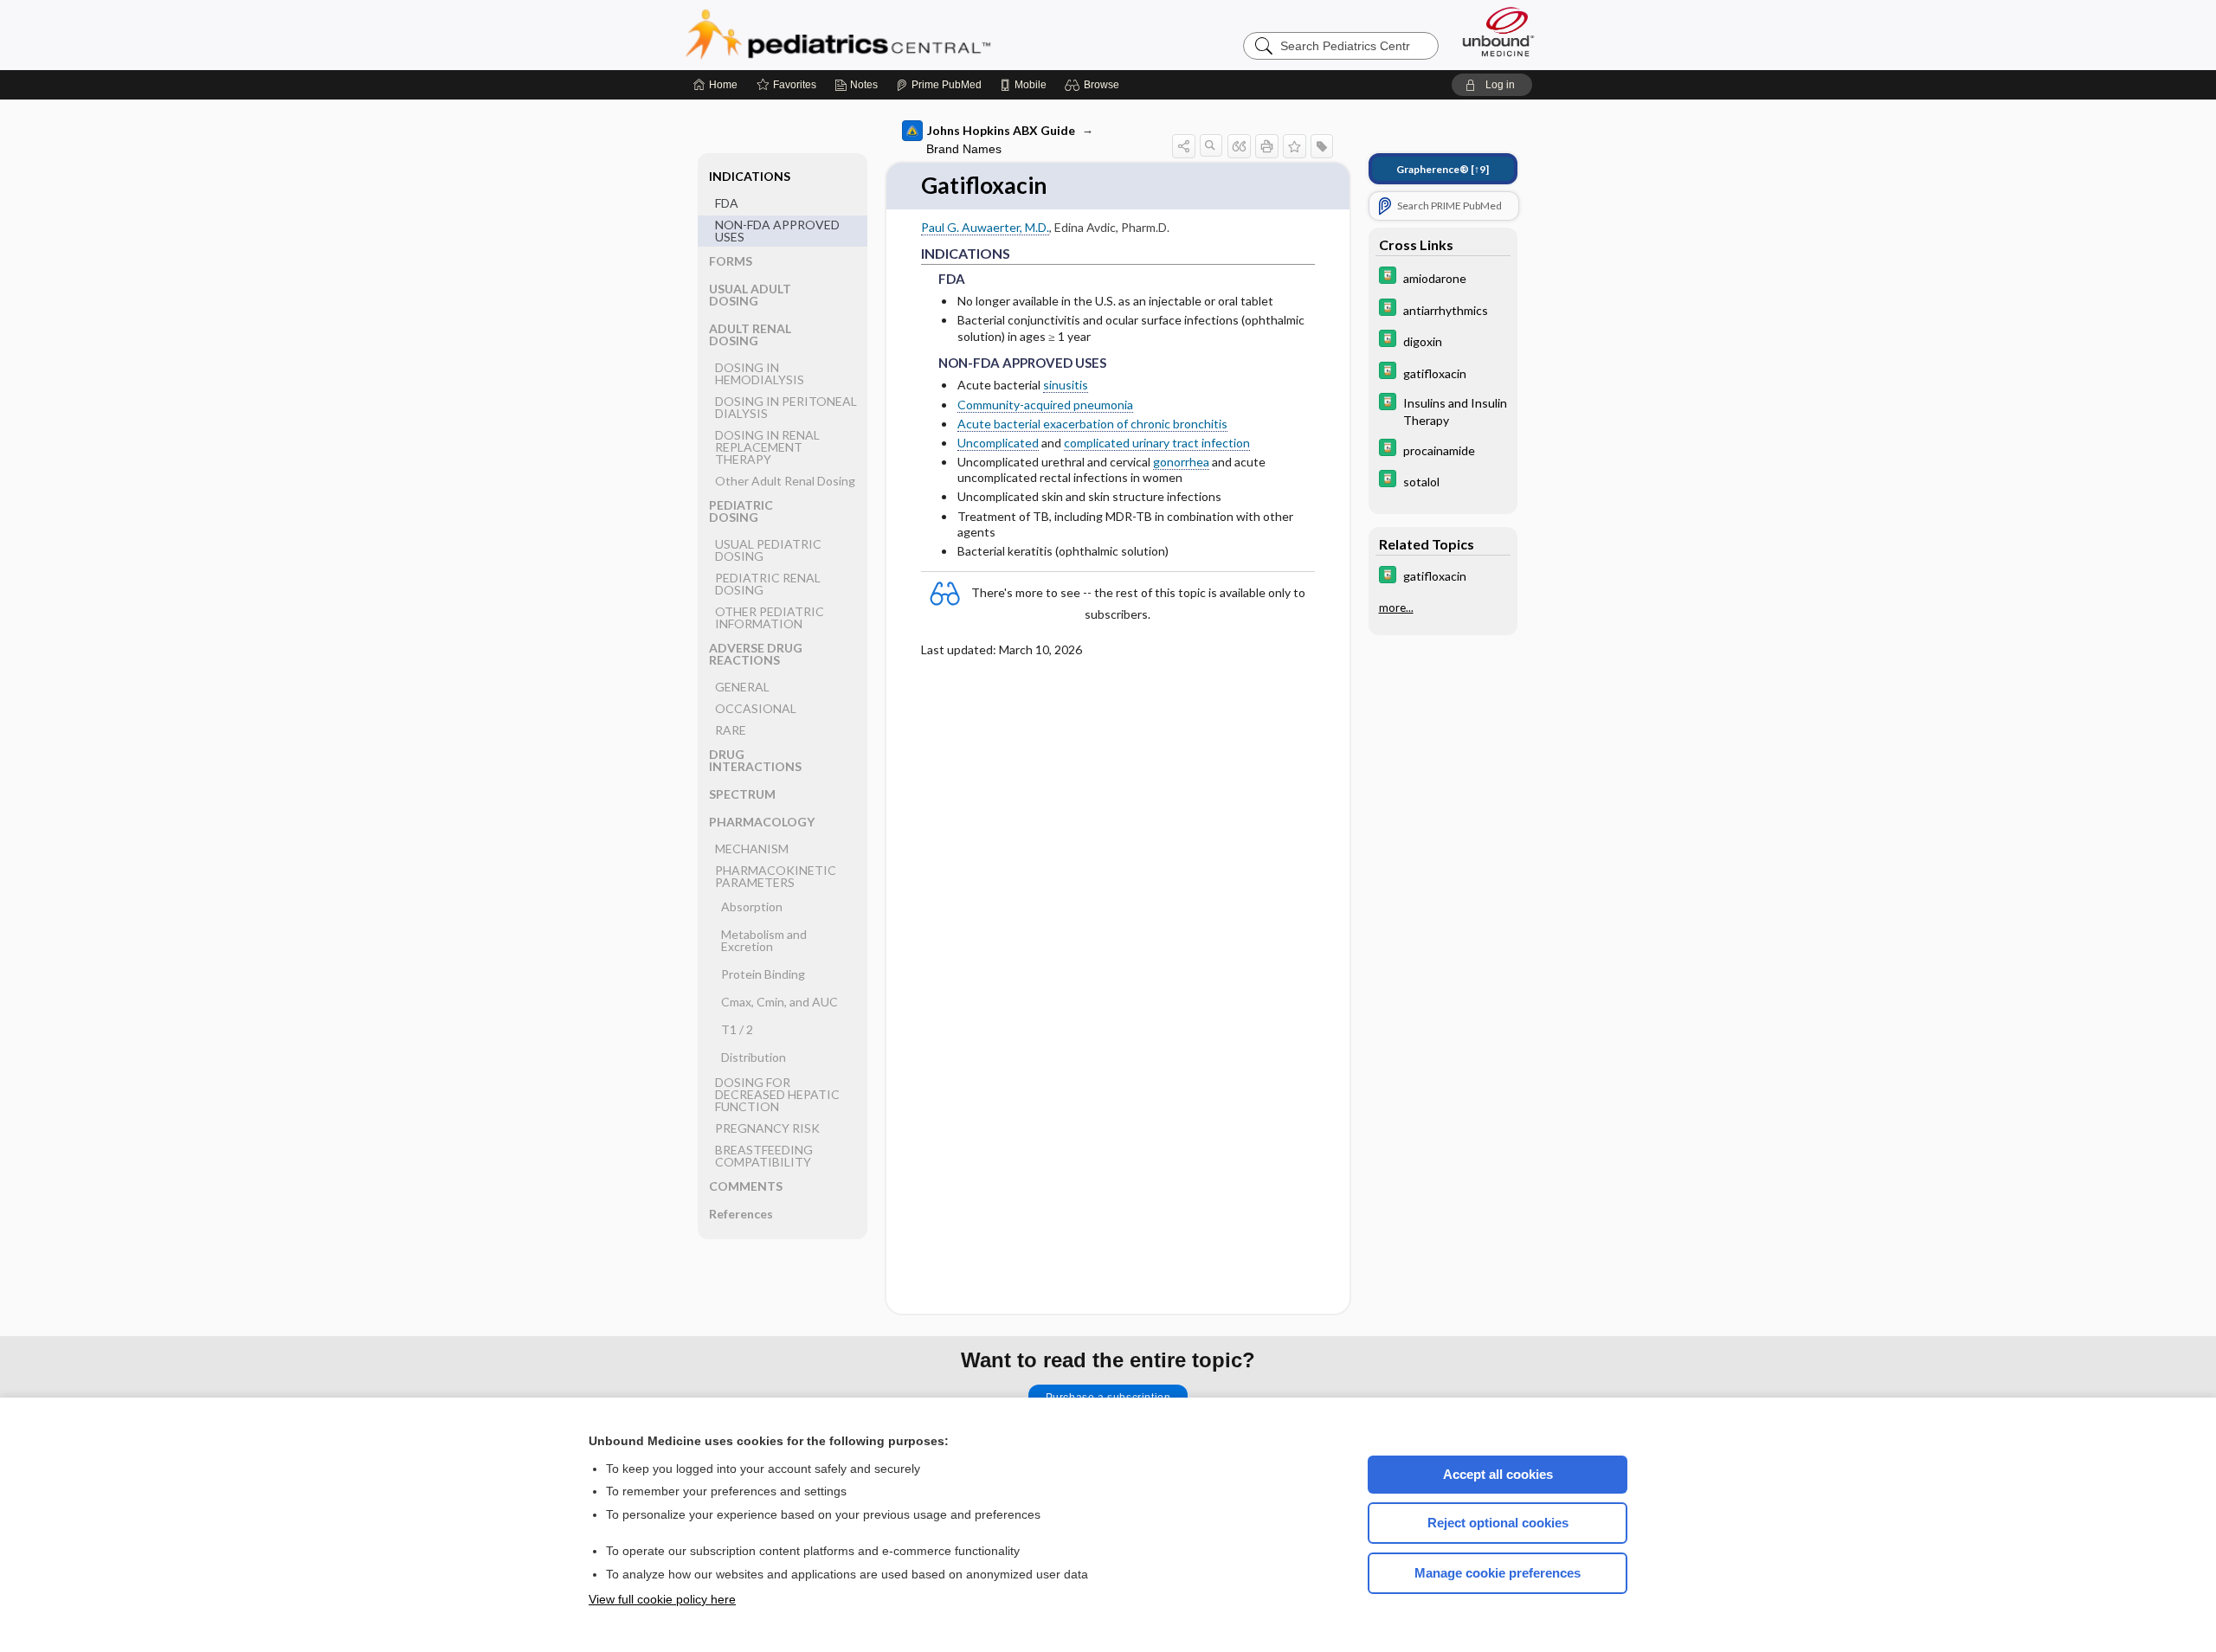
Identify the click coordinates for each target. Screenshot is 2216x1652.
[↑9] (1443, 169)
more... (1396, 607)
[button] (1095, 85)
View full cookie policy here (662, 1599)
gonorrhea (1181, 462)
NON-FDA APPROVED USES (777, 231)
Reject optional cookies (1498, 1523)
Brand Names (964, 149)
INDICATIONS (750, 176)
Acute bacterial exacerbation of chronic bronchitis (1092, 424)
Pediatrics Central (900, 35)
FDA (727, 203)
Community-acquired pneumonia (1045, 405)
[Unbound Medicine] (1498, 32)
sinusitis (1066, 385)
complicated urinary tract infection (1157, 443)
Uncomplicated (998, 443)
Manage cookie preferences (1498, 1573)
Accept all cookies (1498, 1474)
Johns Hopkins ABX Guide (1001, 130)
